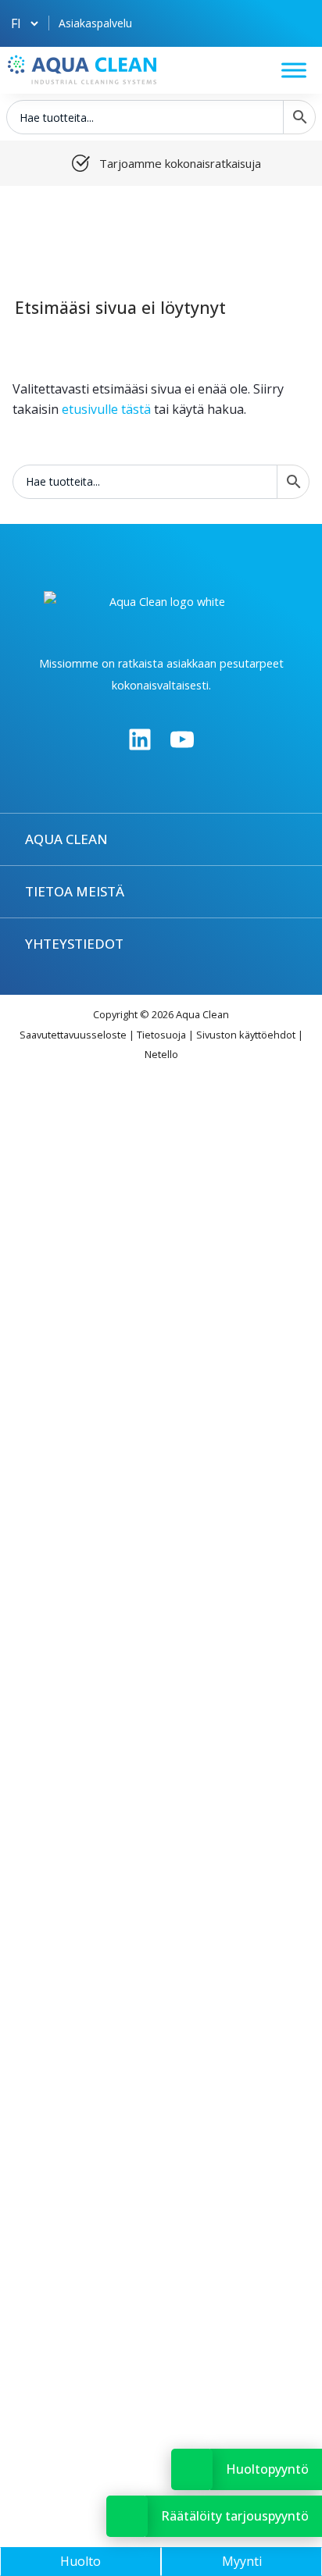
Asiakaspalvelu (95, 23)
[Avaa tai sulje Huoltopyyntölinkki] (192, 2469)
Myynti (242, 2561)
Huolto (80, 2561)
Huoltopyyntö (267, 2469)
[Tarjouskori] (298, 23)
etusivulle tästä (106, 409)
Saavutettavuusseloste (73, 1035)
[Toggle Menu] (294, 70)
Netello (161, 1054)
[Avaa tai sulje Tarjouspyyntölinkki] (127, 2516)
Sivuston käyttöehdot (246, 1035)
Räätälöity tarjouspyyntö (235, 2516)
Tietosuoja (161, 1035)
